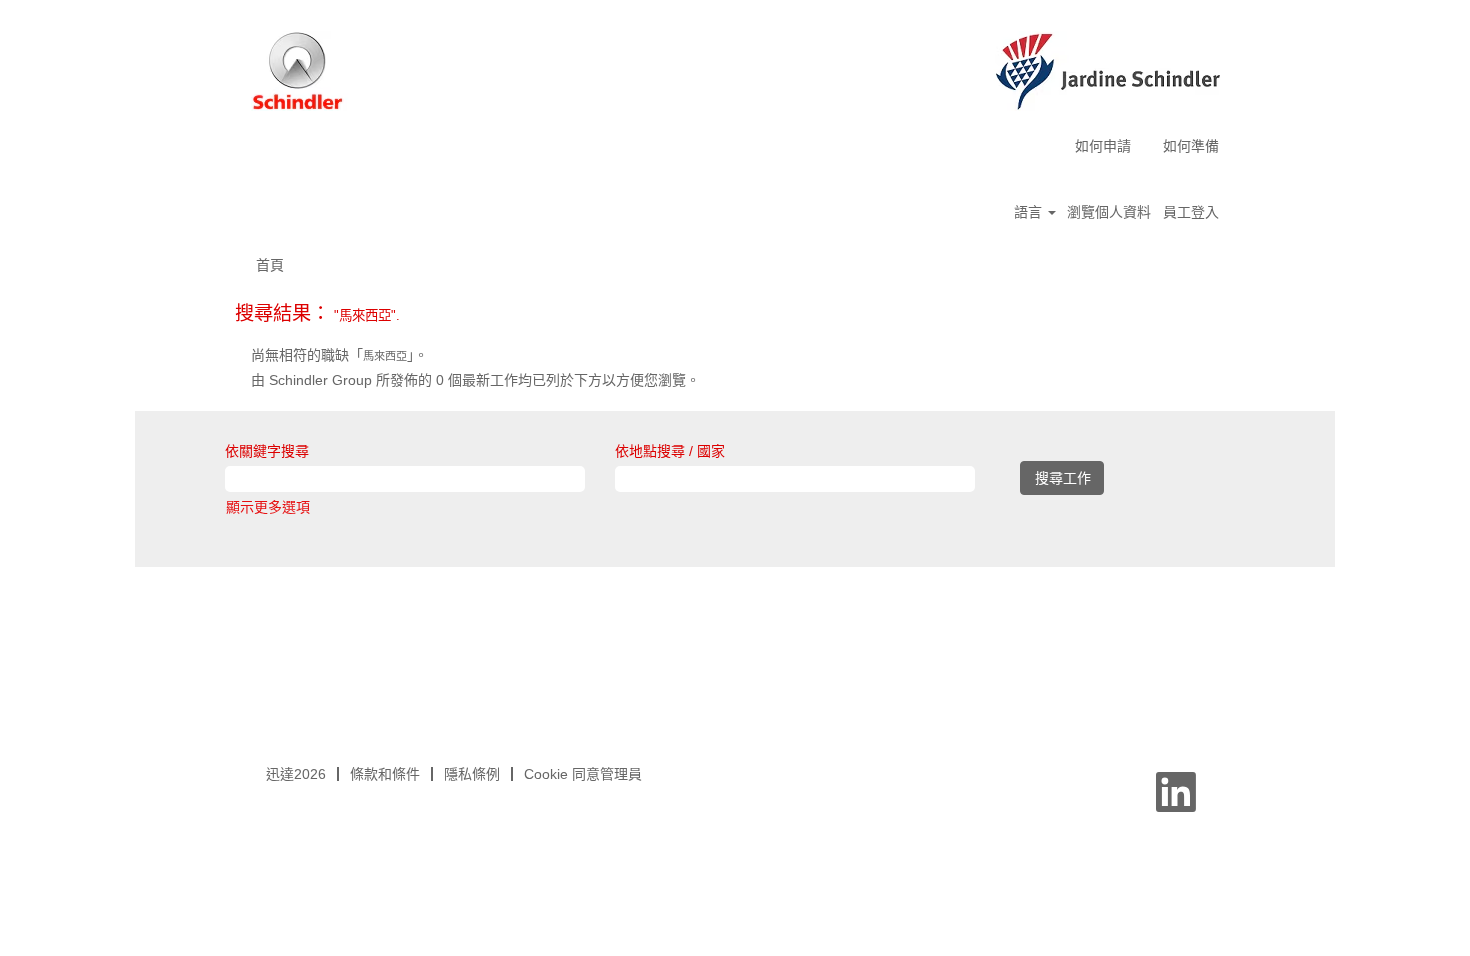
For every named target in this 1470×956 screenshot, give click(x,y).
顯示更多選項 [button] (268, 507)
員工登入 (1191, 212)
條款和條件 (385, 774)
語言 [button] (1030, 212)
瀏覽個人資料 (1109, 212)
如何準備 (1191, 146)
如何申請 (1103, 146)
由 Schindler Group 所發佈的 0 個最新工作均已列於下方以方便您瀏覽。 (475, 380)
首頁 (270, 265)
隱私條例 (472, 774)
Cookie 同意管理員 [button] (583, 774)
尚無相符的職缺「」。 (339, 355)
